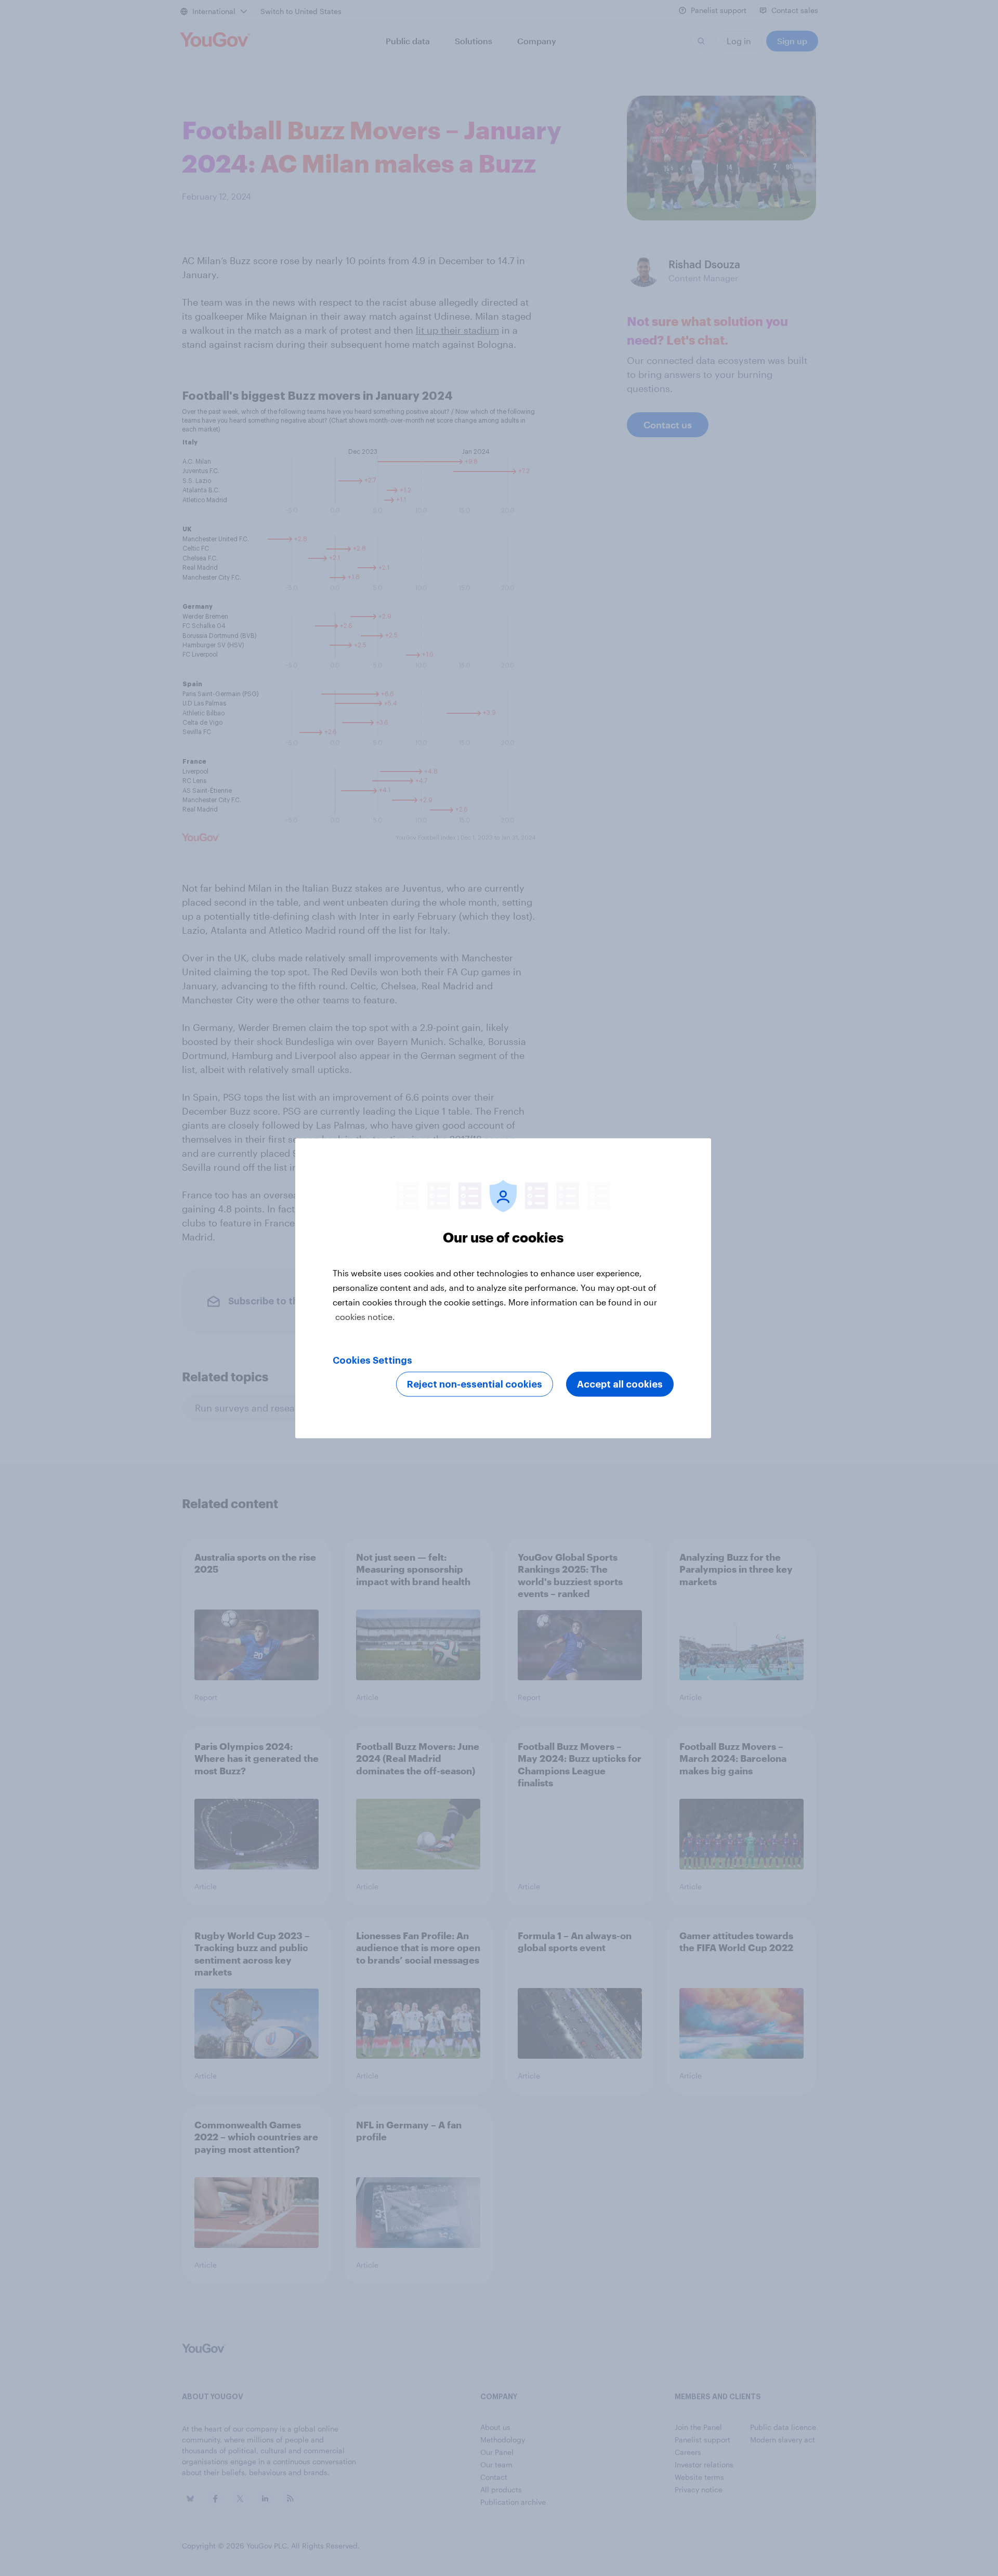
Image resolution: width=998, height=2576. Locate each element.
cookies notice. (365, 1316)
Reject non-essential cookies (475, 1384)
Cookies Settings (372, 1360)
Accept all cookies (620, 1384)
